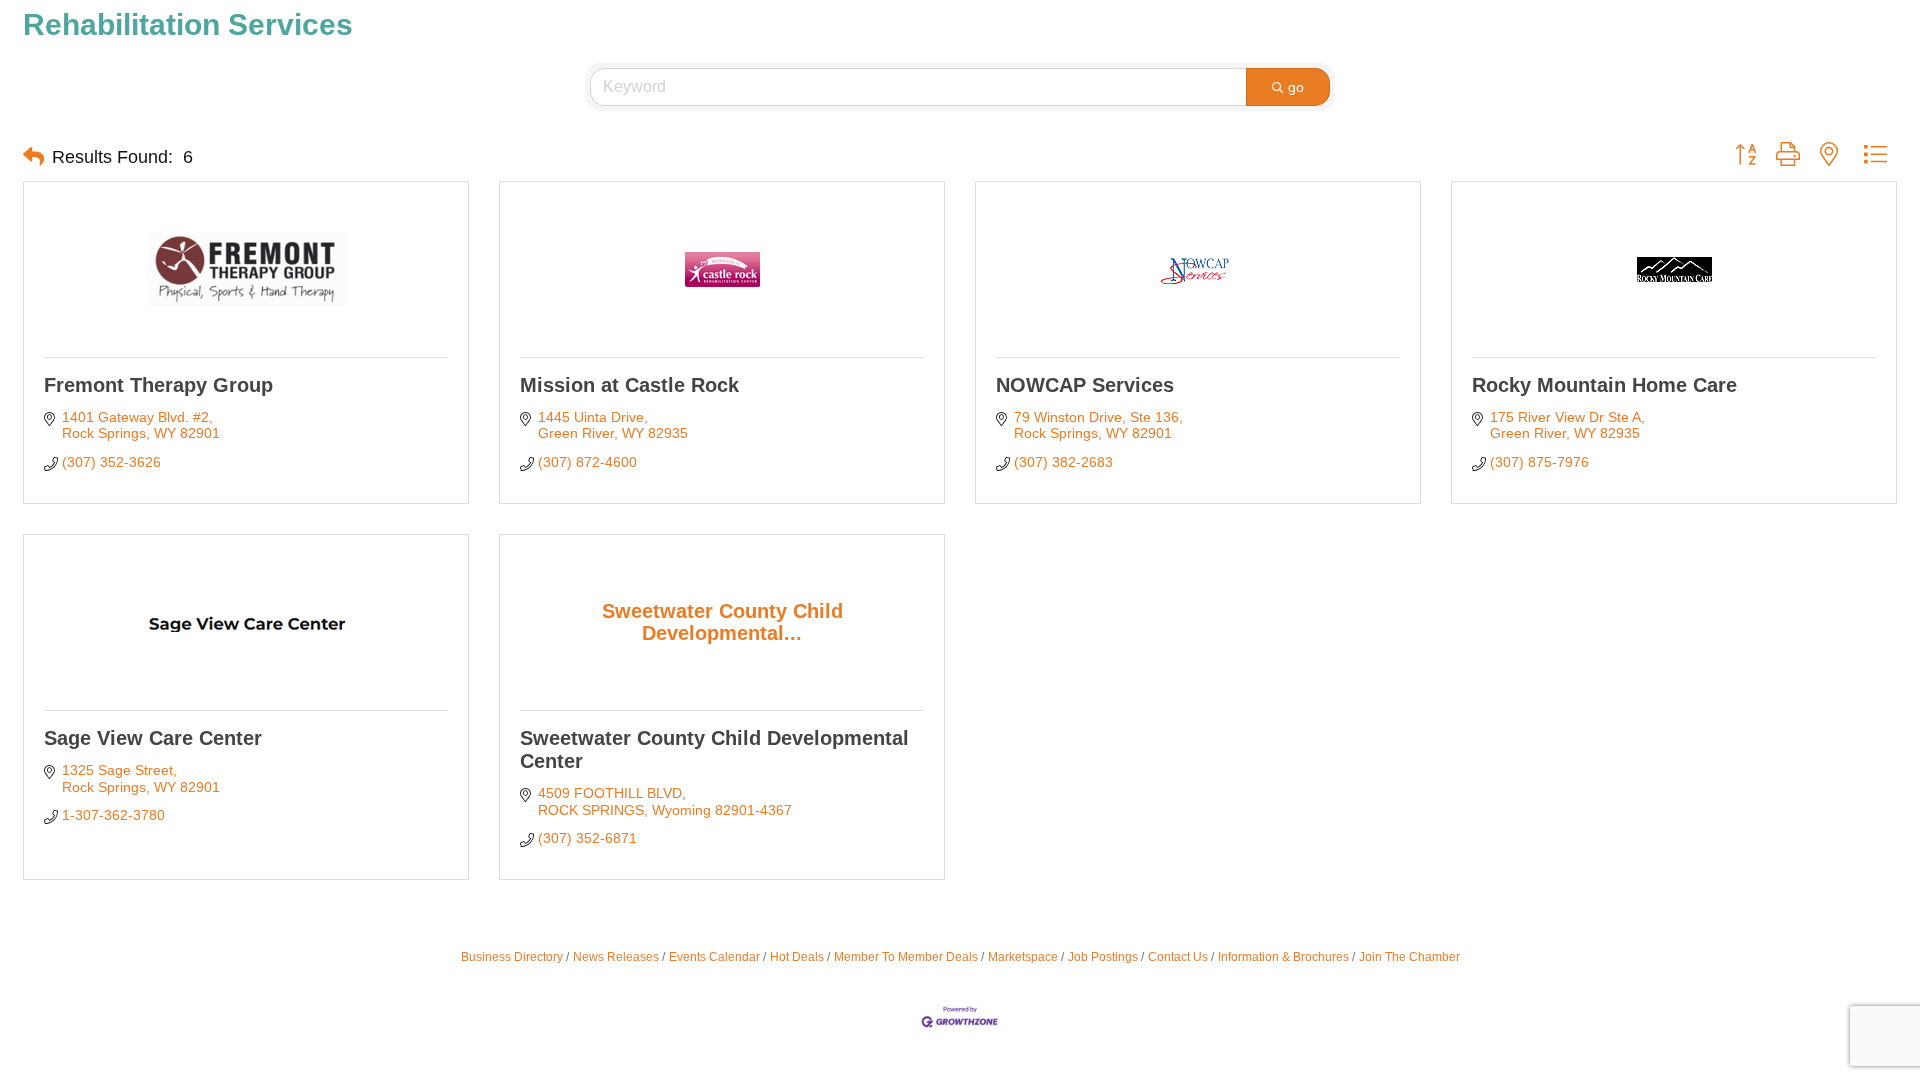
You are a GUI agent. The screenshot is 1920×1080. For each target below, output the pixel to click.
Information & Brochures (1283, 957)
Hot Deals (797, 957)
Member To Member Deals (906, 957)
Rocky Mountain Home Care (1604, 385)
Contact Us (1178, 957)
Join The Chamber (1409, 957)
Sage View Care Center (153, 738)
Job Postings (1103, 957)
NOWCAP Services (1085, 385)
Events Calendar (714, 957)
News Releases (616, 957)
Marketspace (1023, 957)
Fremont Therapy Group (158, 385)
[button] (33, 157)
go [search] (1296, 87)
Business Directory (512, 957)
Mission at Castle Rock (629, 385)
